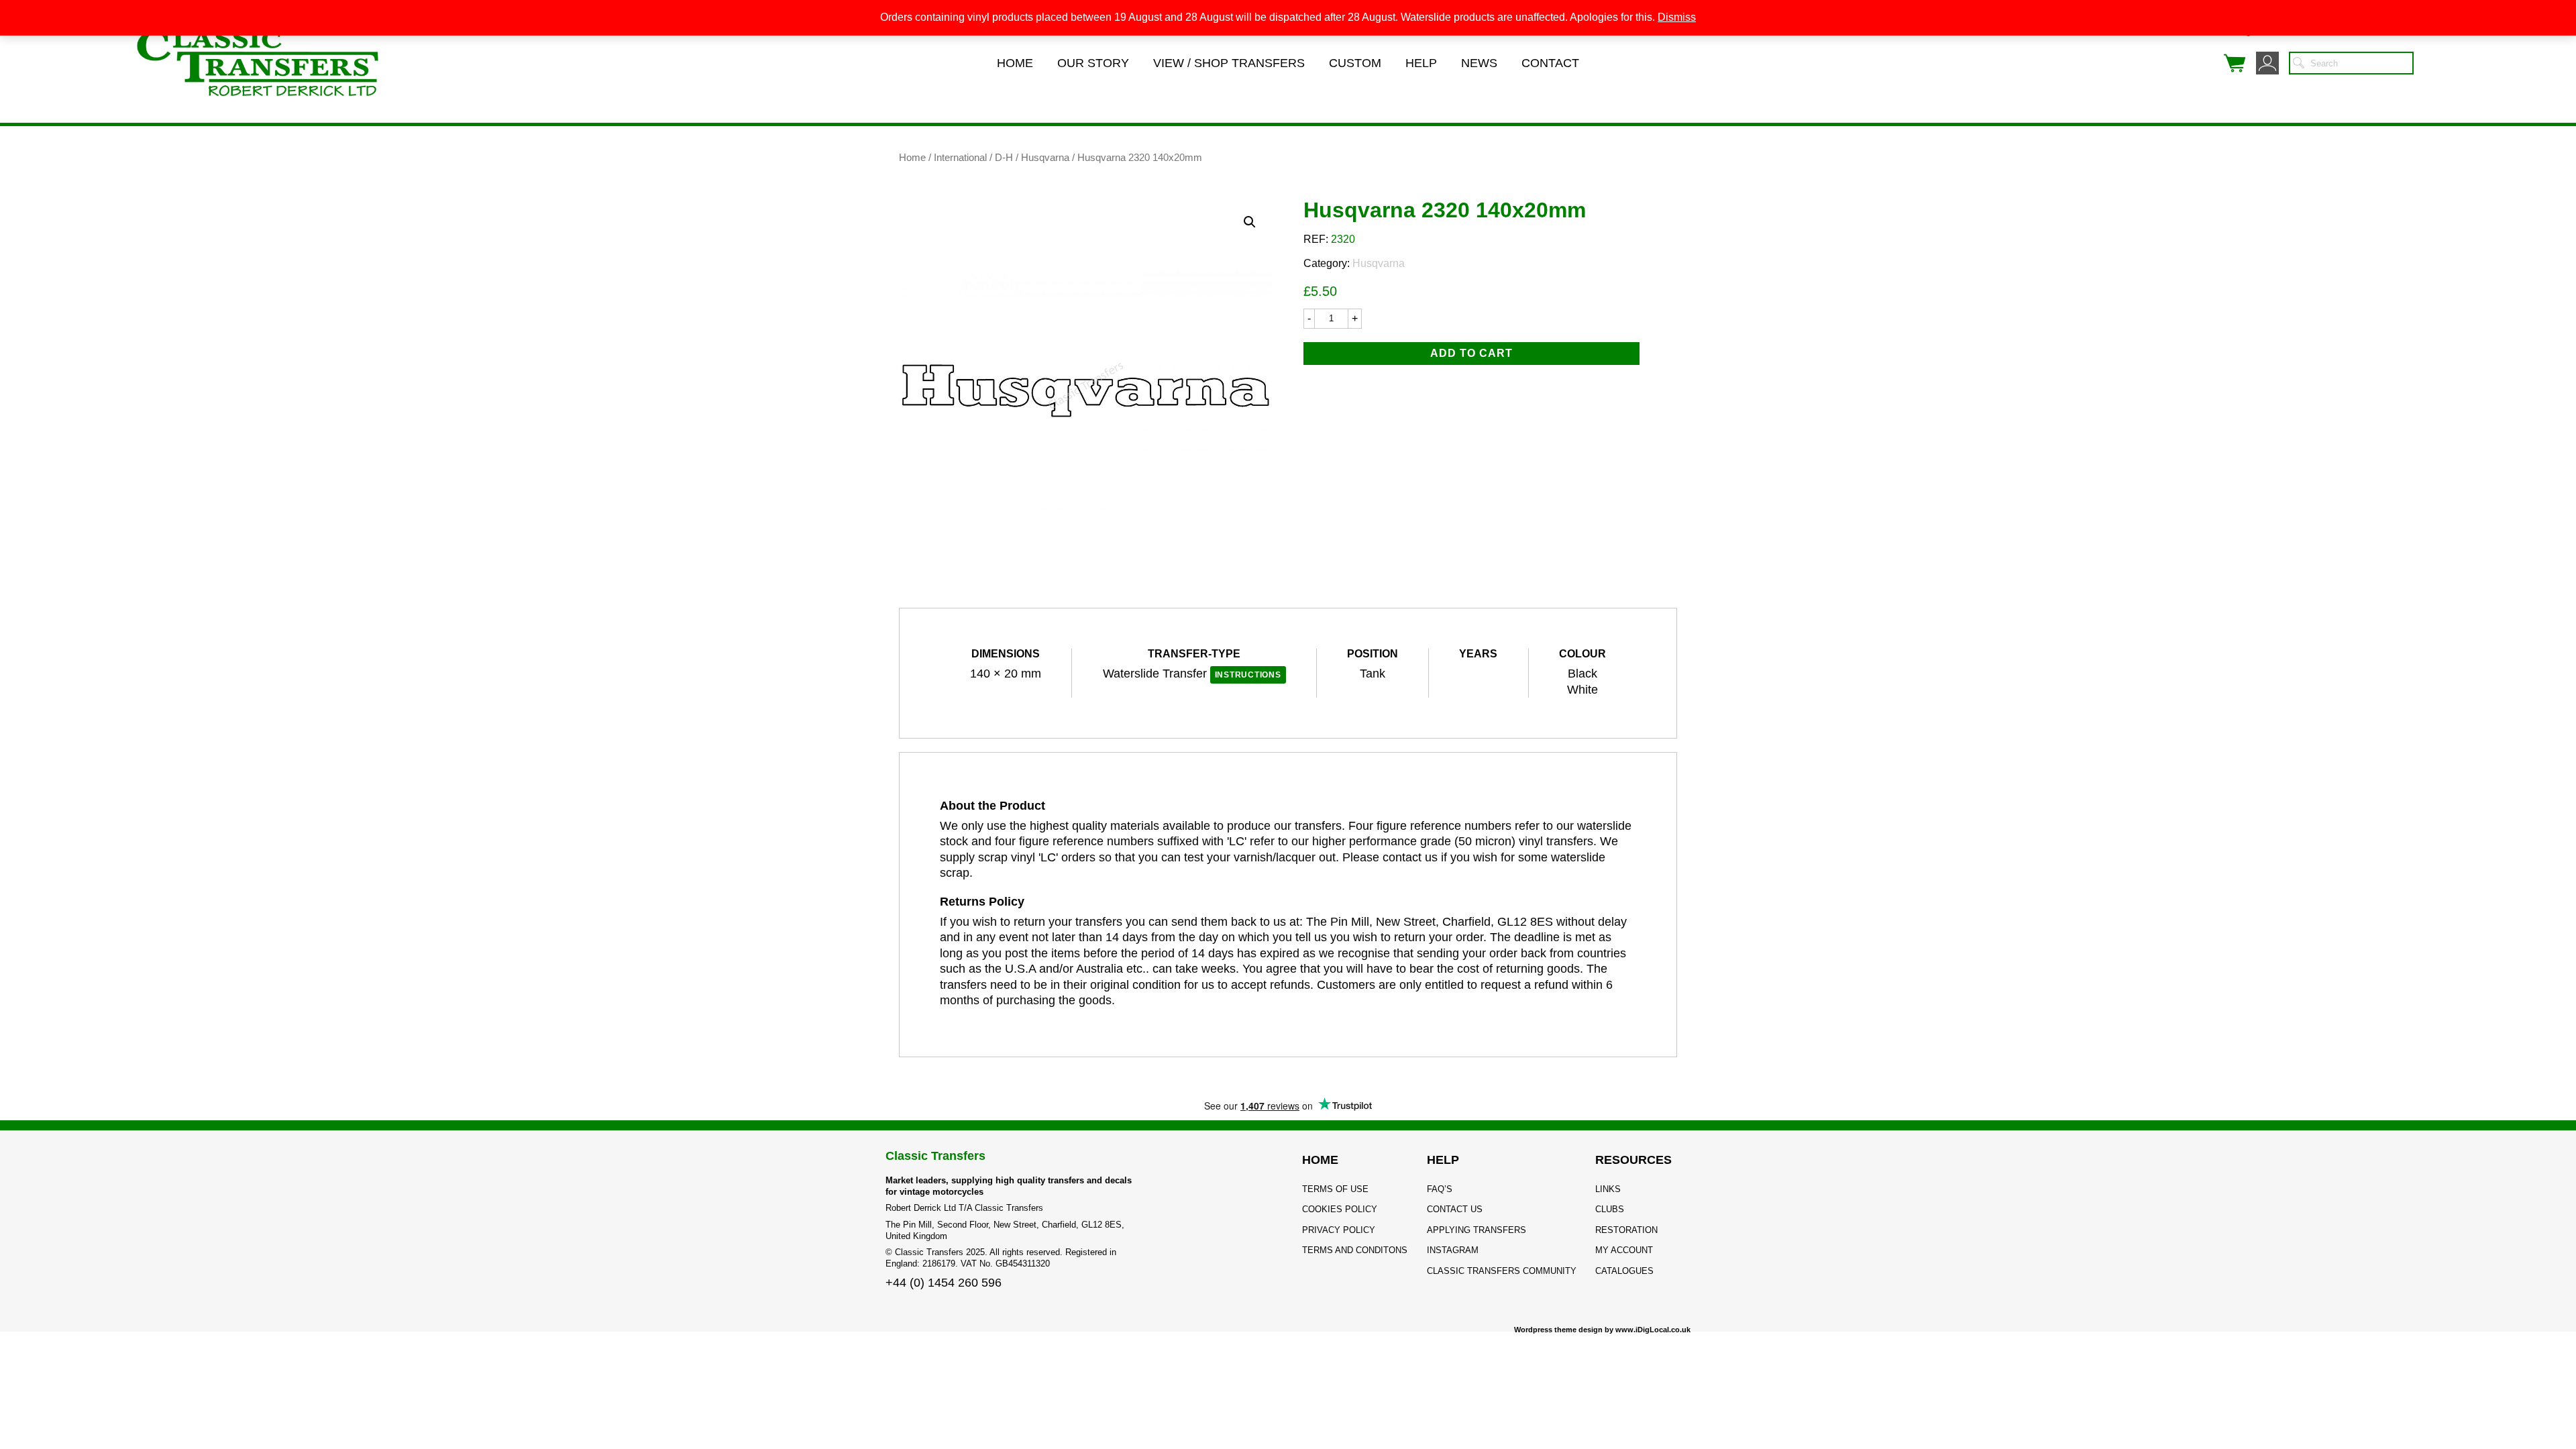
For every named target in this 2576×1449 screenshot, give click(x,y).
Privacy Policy (1339, 1230)
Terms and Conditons (1355, 1250)
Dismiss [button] (1677, 17)
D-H (1004, 158)
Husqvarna (1045, 158)
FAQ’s (1440, 1189)
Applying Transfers (1477, 1230)
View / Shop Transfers (1229, 63)
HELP (1443, 1160)
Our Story (1093, 63)
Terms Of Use (1335, 1189)
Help (1421, 63)
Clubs (1610, 1209)
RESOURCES (1633, 1160)
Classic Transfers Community (1502, 1271)
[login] (2267, 63)
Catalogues (1624, 1271)
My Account (1624, 1250)
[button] (1250, 222)
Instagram (1453, 1250)
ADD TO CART (1471, 353)
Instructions (1248, 675)
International (960, 158)
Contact (1550, 63)
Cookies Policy (1340, 1209)
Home (1015, 63)
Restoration (1626, 1230)
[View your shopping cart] (2235, 63)
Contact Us (1455, 1209)
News (1479, 63)
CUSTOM (1355, 63)
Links (1608, 1189)
